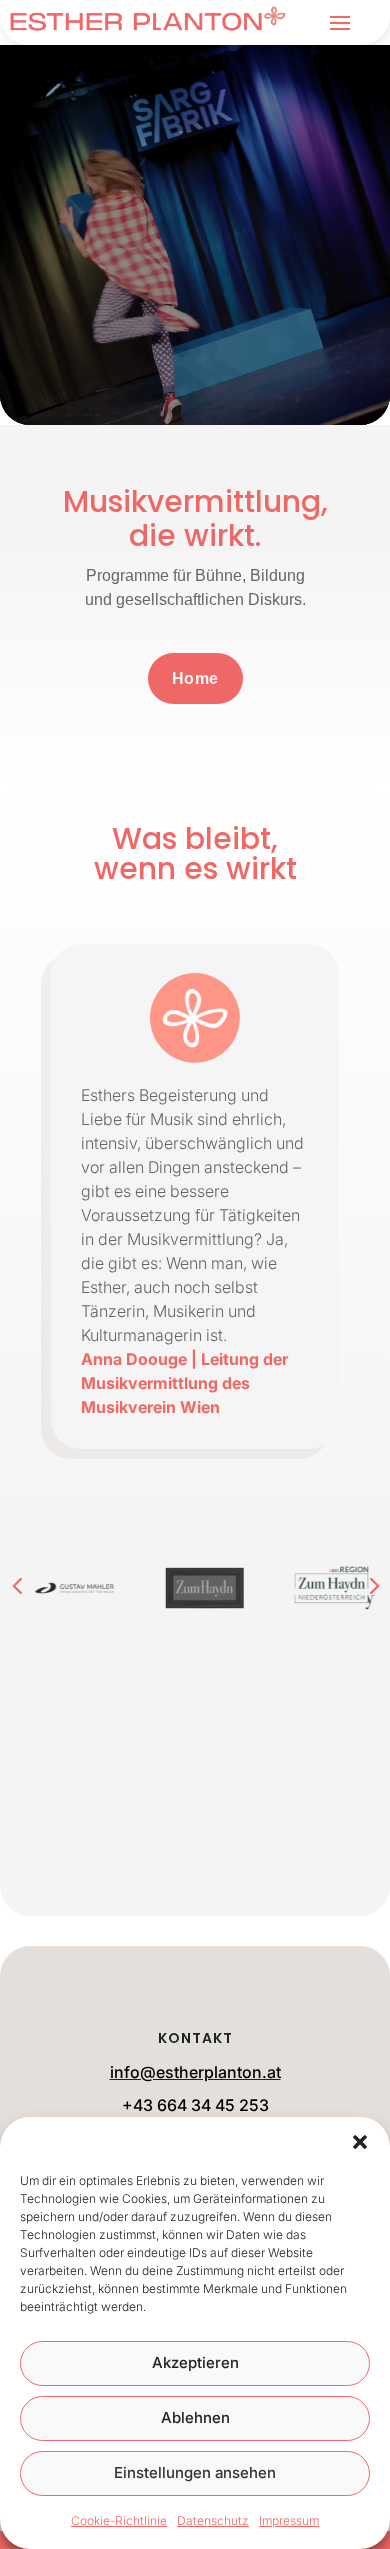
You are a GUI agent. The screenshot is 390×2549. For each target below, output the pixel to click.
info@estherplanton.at (195, 2072)
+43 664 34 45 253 (195, 2105)
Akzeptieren (195, 2362)
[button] (360, 2142)
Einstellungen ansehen (195, 2472)
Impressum (289, 2520)
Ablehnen (195, 2417)
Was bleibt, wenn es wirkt (195, 857)
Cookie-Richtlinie (119, 2520)
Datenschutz (213, 2520)
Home (195, 678)
